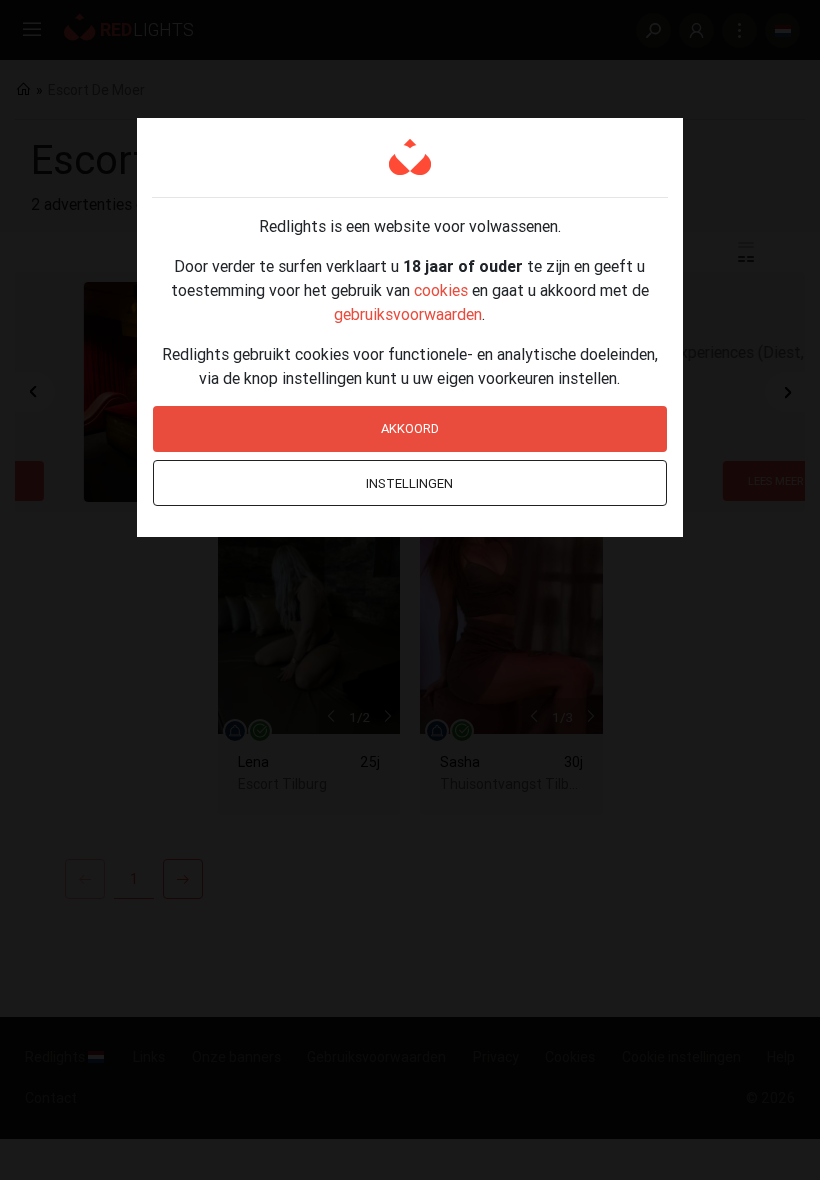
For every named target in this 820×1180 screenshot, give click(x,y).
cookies (441, 290)
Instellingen (409, 483)
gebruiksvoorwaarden (408, 314)
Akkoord (410, 428)
